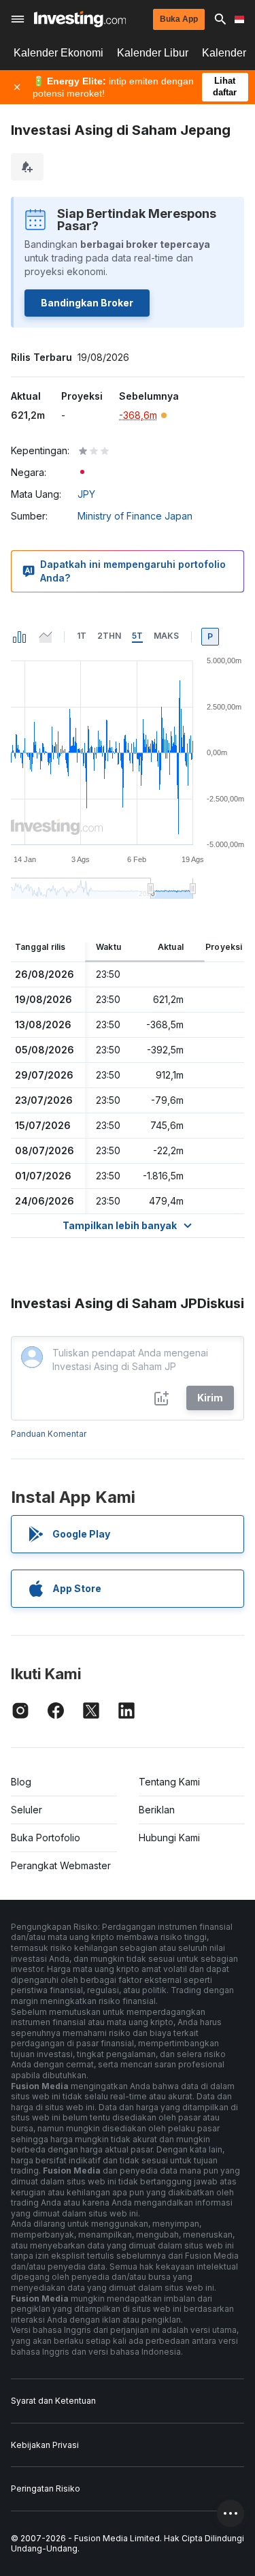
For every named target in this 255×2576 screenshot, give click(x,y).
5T (137, 636)
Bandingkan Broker (87, 303)
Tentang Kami (169, 1782)
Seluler (27, 1810)
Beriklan (157, 1810)
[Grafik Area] (46, 637)
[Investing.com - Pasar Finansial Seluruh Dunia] (80, 19)
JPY (86, 494)
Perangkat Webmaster (61, 1865)
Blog (21, 1782)
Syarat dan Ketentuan (53, 2401)
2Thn (109, 636)
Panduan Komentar (49, 1434)
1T (82, 636)
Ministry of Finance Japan (135, 516)
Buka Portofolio (46, 1838)
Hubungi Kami (169, 1838)
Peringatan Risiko (46, 2488)
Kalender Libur (153, 53)
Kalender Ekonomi (58, 53)
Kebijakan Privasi (45, 2445)
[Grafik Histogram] (20, 637)
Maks (166, 636)
